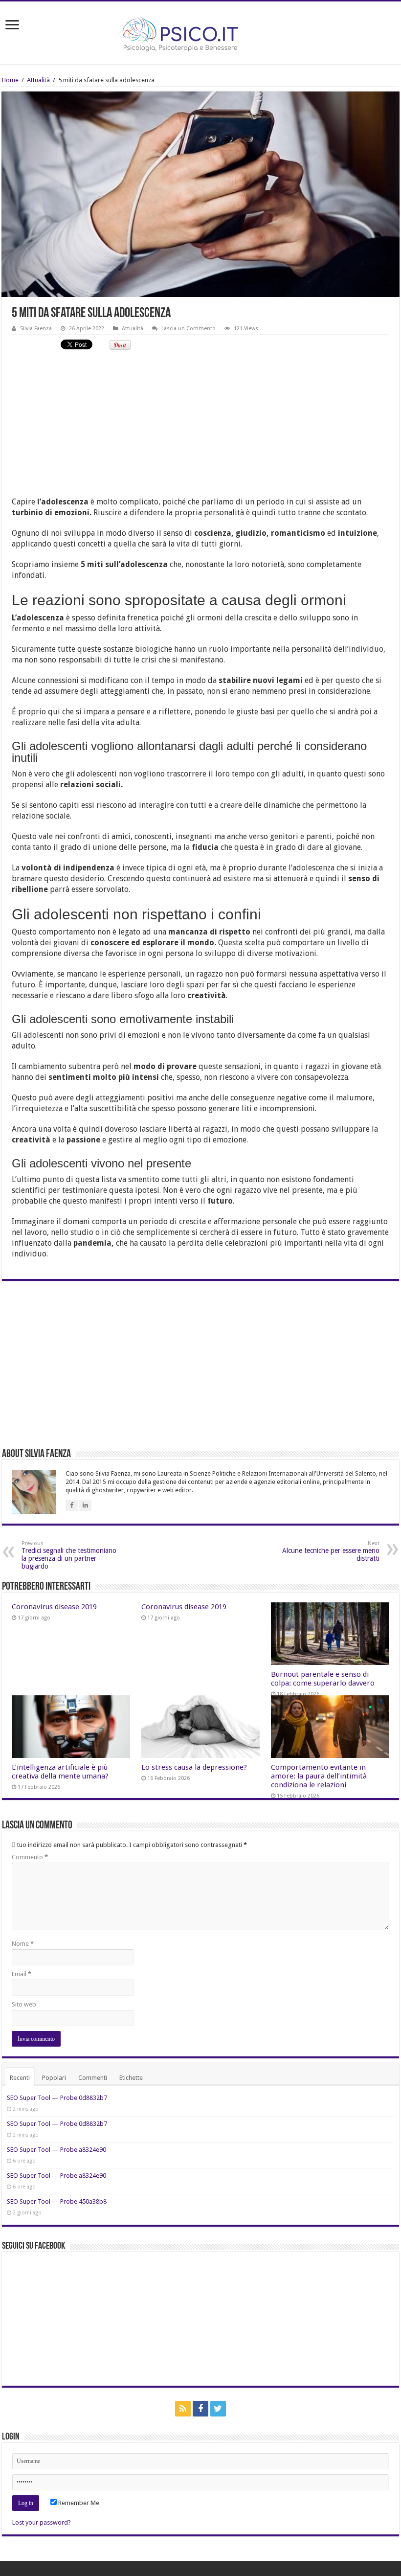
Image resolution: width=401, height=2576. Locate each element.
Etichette (131, 2078)
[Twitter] (218, 2409)
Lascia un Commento (189, 329)
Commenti (93, 2078)
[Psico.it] (200, 31)
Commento (30, 1857)
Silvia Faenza (36, 329)
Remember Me (78, 2503)
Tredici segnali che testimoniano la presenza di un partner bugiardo (69, 1555)
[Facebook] (200, 2409)
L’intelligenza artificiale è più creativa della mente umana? (60, 1772)
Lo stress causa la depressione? (194, 1767)
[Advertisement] (200, 428)
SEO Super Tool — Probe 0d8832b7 (57, 2098)
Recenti (20, 2078)
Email (22, 1974)
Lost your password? (42, 2522)
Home (10, 80)
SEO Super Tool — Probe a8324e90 (56, 2150)
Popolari (54, 2078)
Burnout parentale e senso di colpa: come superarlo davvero (323, 1679)
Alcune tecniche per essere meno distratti (331, 1551)
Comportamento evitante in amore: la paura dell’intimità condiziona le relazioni (319, 1776)
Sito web (24, 2004)
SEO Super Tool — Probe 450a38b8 (57, 2201)
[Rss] (183, 2409)
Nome (23, 1944)
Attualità (38, 80)
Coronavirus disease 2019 (54, 1607)
